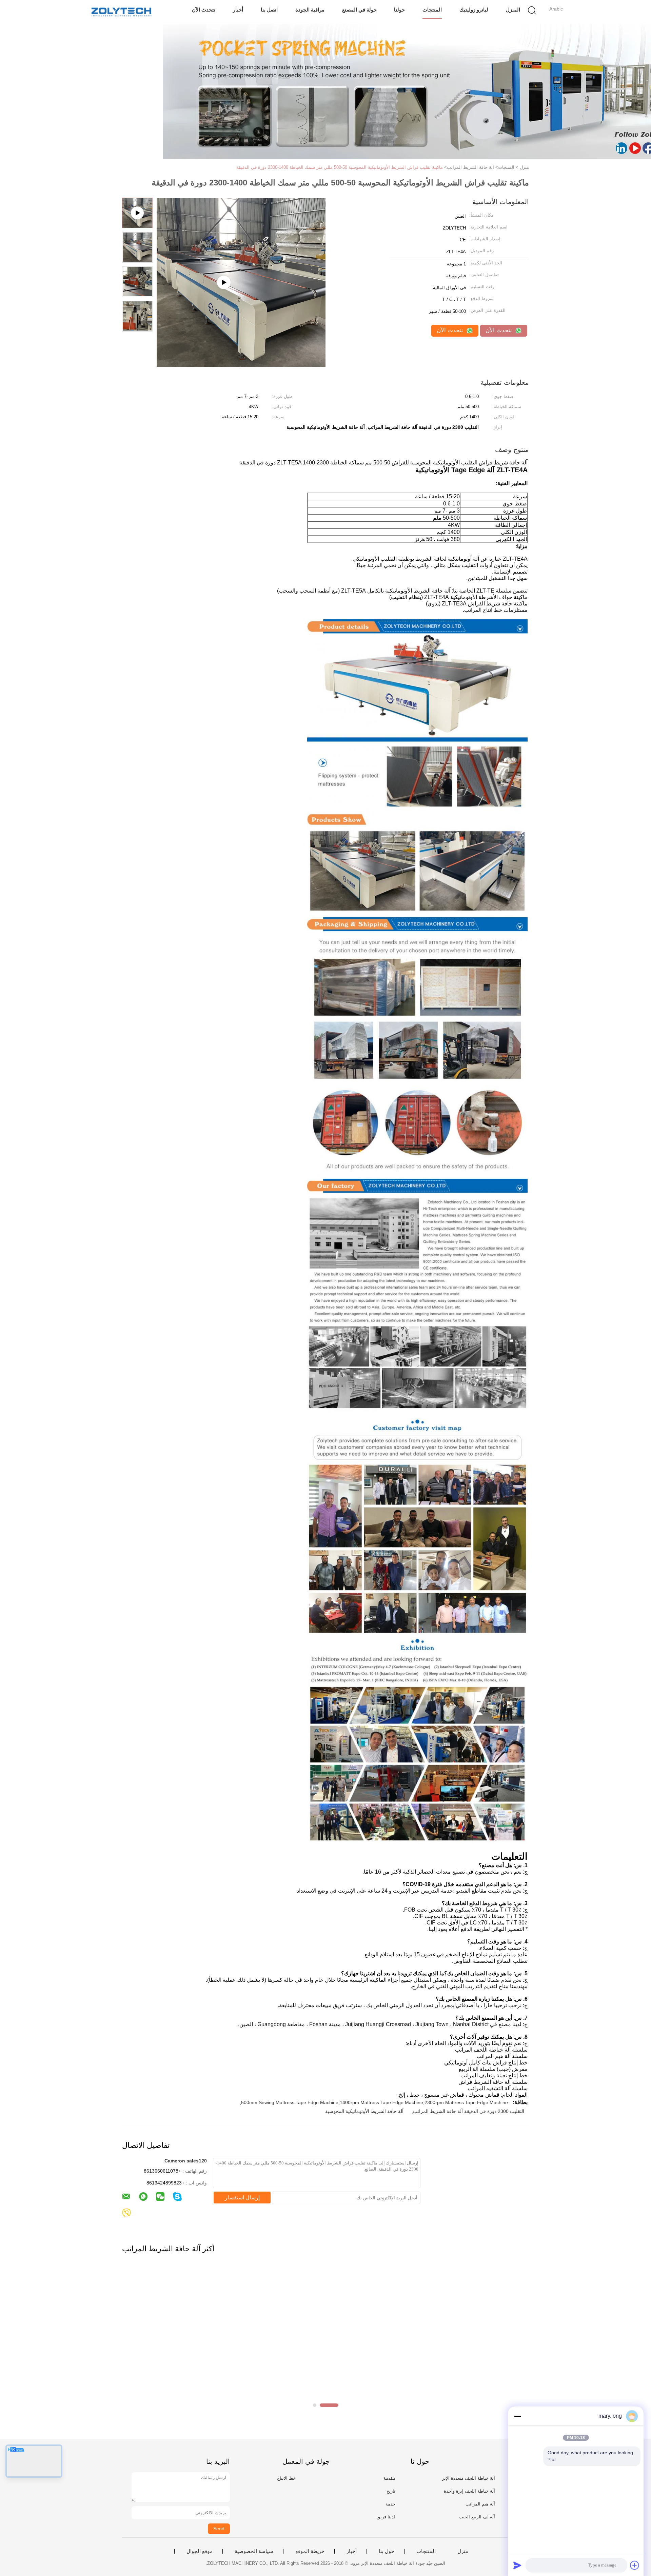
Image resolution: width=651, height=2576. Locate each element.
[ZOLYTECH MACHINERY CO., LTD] (121, 12)
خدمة (390, 2504)
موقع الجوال (200, 2551)
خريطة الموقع (310, 2551)
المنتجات (432, 10)
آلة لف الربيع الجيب (477, 2517)
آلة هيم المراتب (480, 2504)
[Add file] (635, 2565)
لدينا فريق (386, 2517)
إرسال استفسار (242, 2198)
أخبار (238, 10)
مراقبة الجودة (310, 10)
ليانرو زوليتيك (474, 10)
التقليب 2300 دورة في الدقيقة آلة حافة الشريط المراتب (469, 2111)
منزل (463, 2551)
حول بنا (387, 2551)
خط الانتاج (286, 2478)
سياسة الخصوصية (254, 2551)
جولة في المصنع (359, 10)
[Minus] (517, 2416)
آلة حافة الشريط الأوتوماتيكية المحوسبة (364, 2111)
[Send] (517, 2565)
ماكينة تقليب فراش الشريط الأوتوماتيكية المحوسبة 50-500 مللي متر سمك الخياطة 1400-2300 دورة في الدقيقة (340, 167)
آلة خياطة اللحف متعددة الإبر (469, 2478)
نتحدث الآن (204, 10)
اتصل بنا (269, 10)
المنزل (513, 10)
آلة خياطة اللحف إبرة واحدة (469, 2491)
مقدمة (389, 2478)
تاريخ (391, 2491)
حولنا (399, 10)
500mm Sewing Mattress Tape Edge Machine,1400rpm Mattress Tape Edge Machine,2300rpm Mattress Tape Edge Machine (374, 2102)
